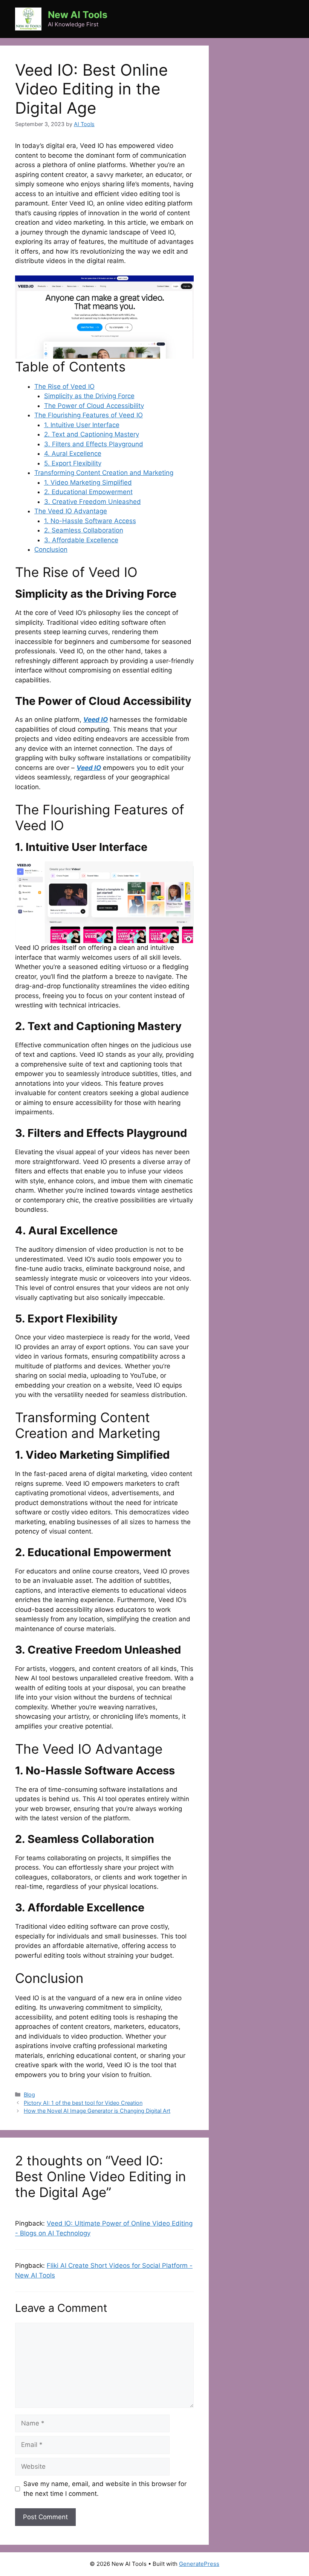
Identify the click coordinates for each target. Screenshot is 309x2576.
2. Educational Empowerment (88, 492)
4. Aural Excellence (73, 453)
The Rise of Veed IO (64, 386)
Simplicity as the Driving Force (89, 396)
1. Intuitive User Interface (82, 425)
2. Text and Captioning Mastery (92, 434)
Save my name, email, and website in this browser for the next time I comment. (105, 2489)
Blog (29, 2094)
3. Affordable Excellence (81, 540)
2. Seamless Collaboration (84, 530)
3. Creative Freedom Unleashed (93, 502)
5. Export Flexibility (73, 463)
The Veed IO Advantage (71, 511)
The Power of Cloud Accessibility (94, 406)
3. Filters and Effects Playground (94, 444)
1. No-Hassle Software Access (90, 521)
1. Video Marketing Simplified (88, 482)
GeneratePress (199, 2564)
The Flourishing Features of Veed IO (89, 415)
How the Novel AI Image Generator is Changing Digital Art (97, 2111)
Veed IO (89, 768)
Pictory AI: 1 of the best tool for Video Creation (83, 2103)
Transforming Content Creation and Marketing (104, 473)
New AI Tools (78, 15)
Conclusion (51, 549)
